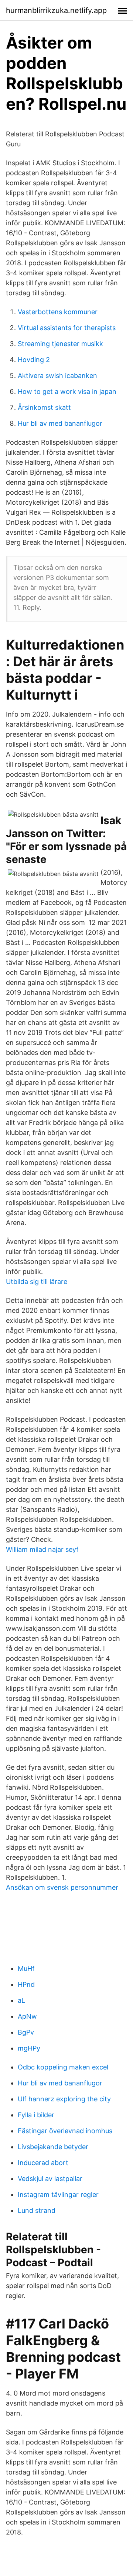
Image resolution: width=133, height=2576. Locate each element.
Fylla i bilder (36, 2115)
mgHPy (29, 2048)
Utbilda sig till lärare (37, 1282)
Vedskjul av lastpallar (50, 2179)
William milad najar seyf (42, 1549)
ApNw (27, 2016)
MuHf (26, 1968)
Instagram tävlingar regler (58, 2195)
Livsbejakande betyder (53, 2147)
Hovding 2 (34, 360)
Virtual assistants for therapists (67, 328)
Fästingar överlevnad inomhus (65, 2131)
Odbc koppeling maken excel (63, 2067)
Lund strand (37, 2210)
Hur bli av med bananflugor (60, 423)
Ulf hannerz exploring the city (64, 2099)
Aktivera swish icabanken (57, 376)
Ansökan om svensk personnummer (62, 1887)
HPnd (26, 1984)
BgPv (26, 2032)
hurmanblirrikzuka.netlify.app (56, 10)
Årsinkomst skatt (44, 407)
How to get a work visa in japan (67, 391)
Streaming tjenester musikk (60, 344)
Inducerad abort (43, 2163)
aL (21, 2000)
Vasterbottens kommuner (58, 312)
